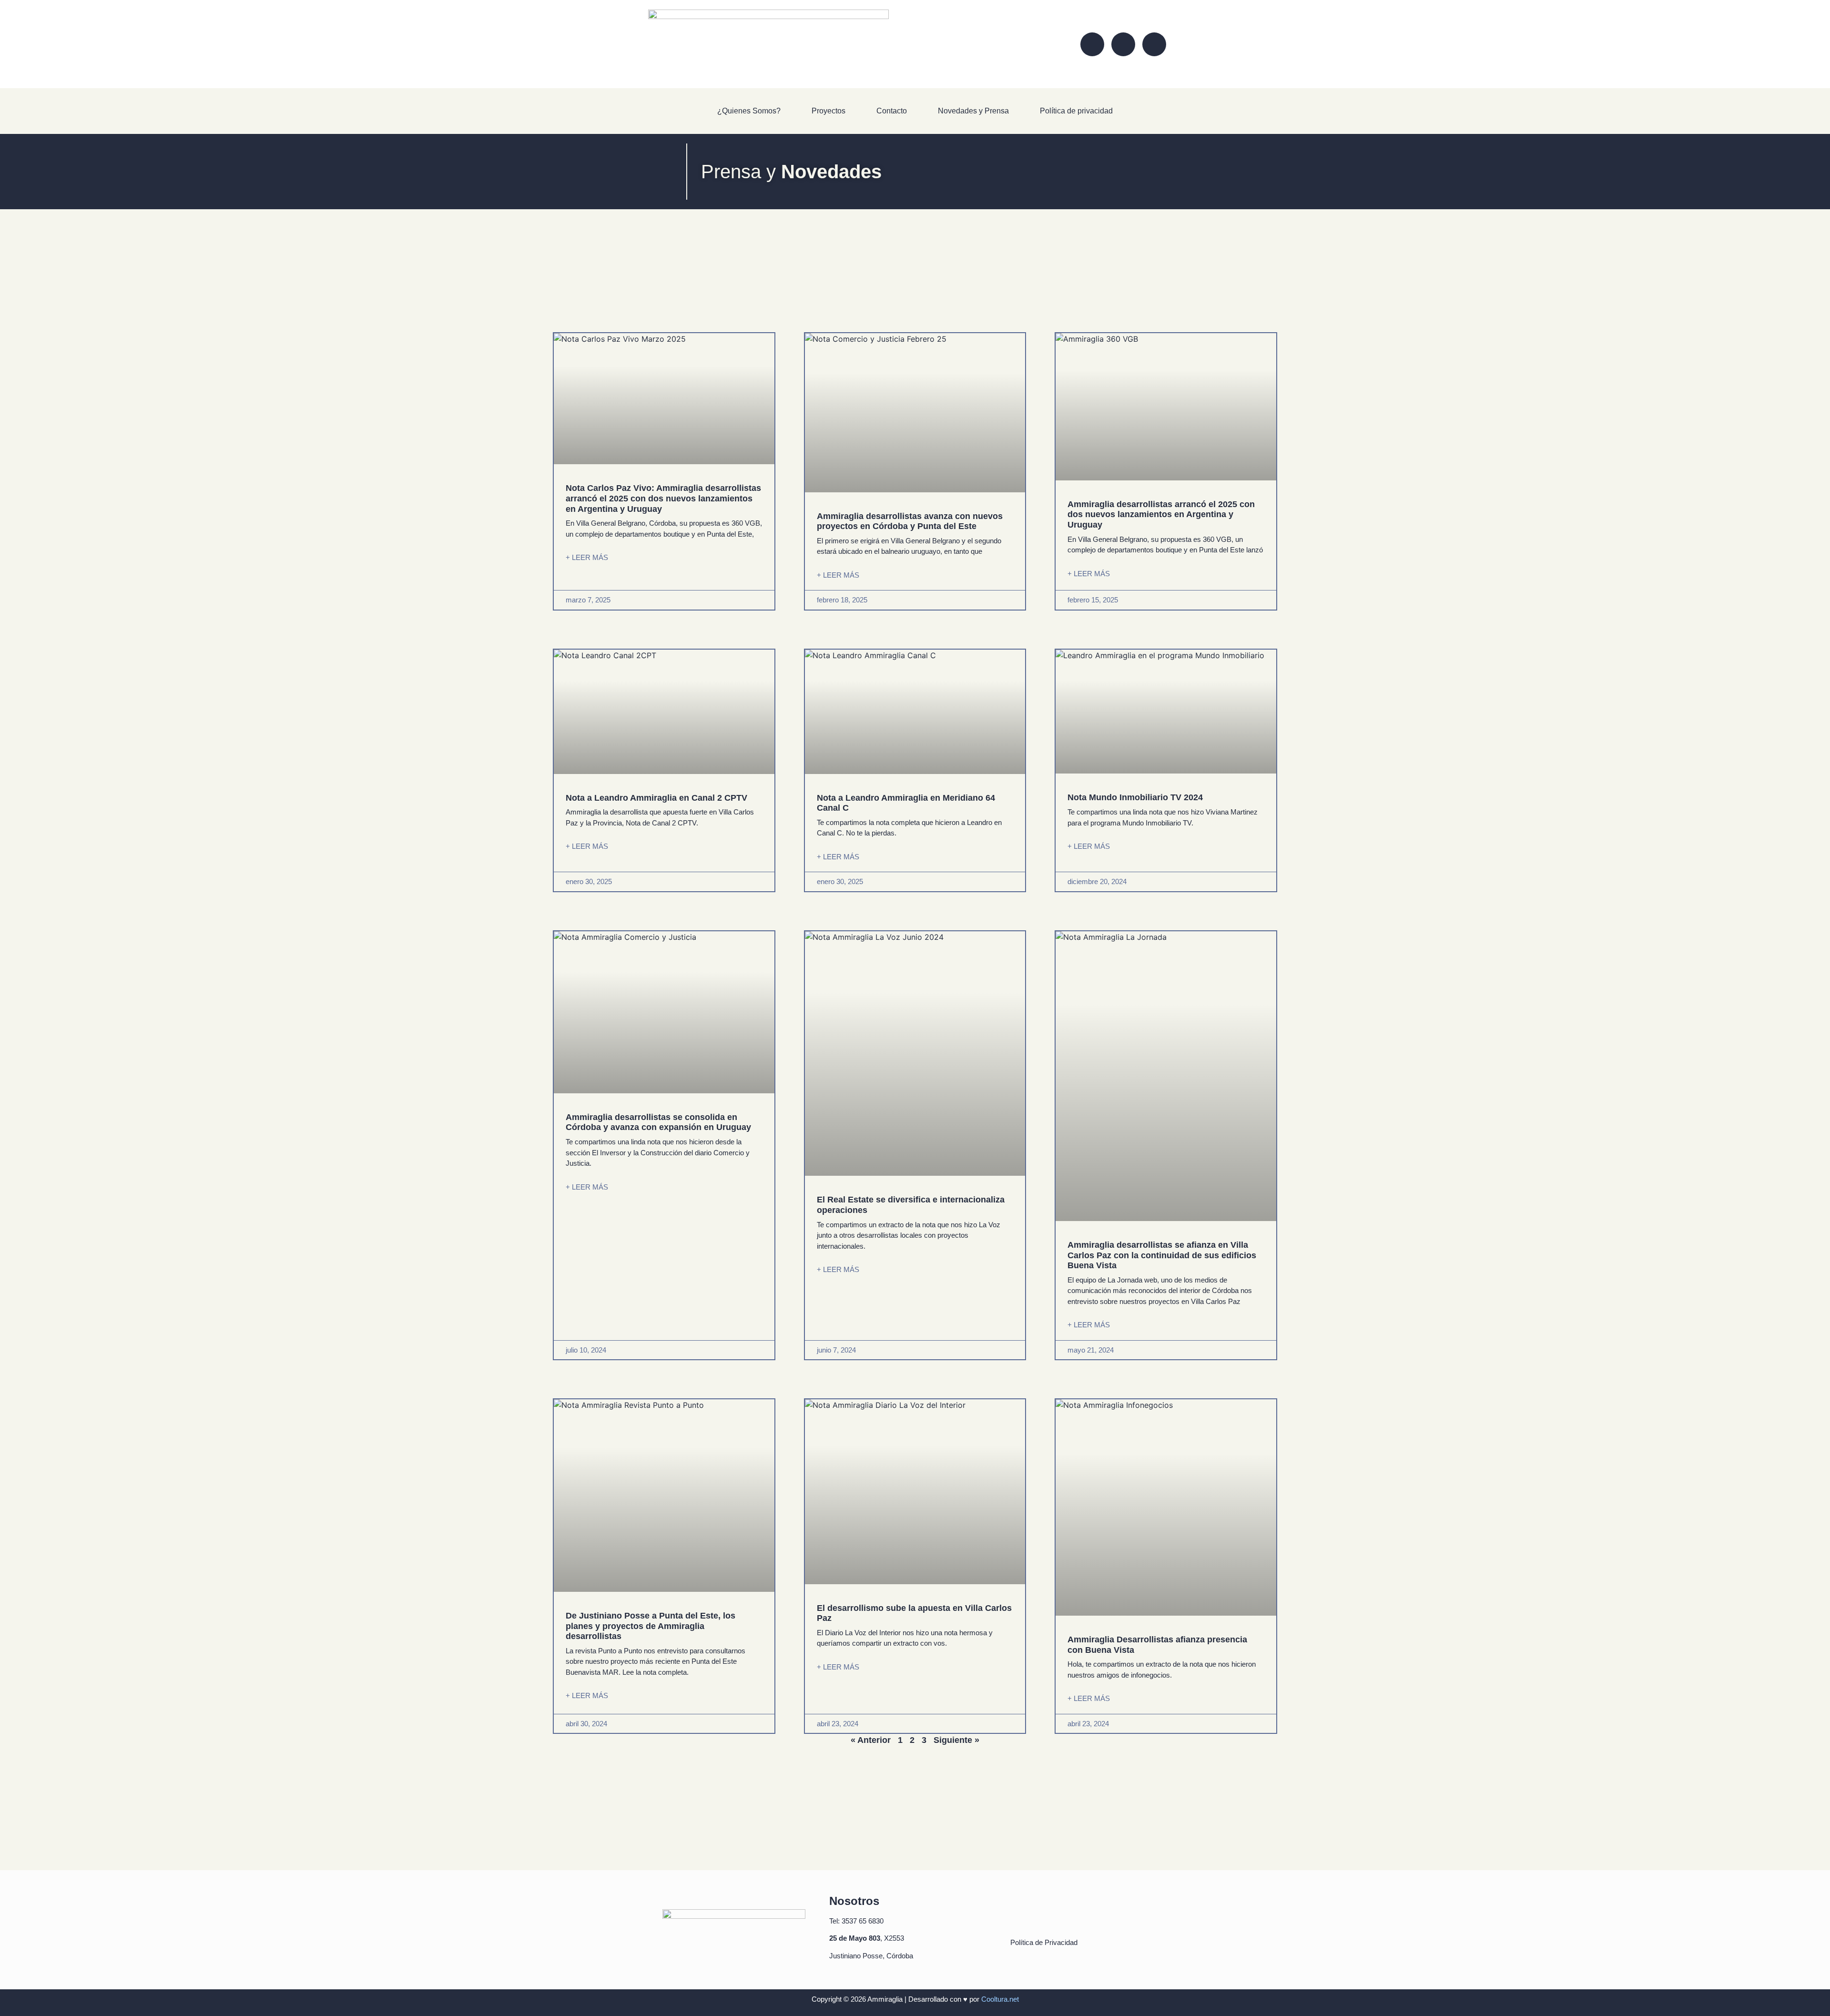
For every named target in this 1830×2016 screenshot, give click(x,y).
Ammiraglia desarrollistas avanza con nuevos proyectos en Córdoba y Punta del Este (910, 521)
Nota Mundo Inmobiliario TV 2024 (1135, 797)
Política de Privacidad (1045, 1942)
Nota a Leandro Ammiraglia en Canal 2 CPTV (656, 798)
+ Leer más (587, 557)
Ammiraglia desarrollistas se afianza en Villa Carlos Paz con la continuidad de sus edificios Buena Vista (1162, 1255)
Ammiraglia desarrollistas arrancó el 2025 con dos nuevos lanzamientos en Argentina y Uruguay (1161, 514)
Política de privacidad (1076, 111)
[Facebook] (1092, 44)
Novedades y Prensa (973, 111)
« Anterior (871, 1740)
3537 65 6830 (863, 1921)
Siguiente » (956, 1740)
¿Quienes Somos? (749, 111)
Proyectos (829, 111)
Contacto (892, 111)
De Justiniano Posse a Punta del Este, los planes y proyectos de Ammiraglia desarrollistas (651, 1626)
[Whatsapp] (1154, 44)
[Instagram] (1123, 44)
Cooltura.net (1000, 1999)
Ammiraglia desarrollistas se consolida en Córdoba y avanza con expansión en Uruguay (658, 1122)
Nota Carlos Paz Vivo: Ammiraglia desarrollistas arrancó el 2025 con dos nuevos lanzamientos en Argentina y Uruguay (663, 498)
